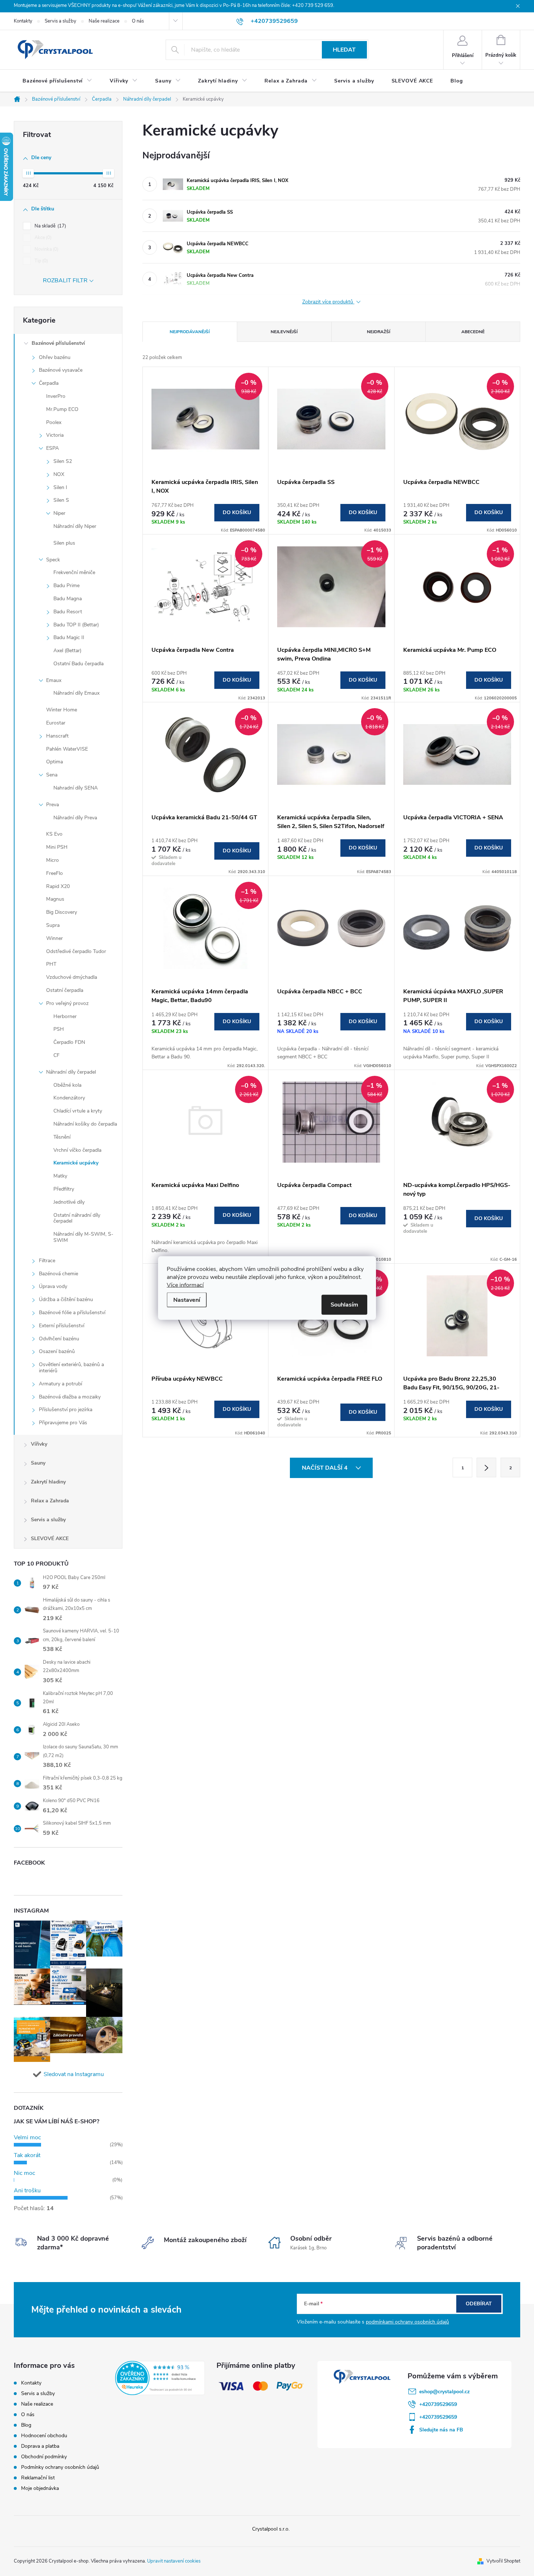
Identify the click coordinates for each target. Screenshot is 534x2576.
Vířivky (39, 1444)
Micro (52, 860)
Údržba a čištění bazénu (66, 1299)
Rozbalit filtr (65, 280)
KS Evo (54, 834)
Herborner (65, 1016)
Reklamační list (38, 2478)
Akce (42, 238)
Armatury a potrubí (60, 1384)
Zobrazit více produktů (328, 302)
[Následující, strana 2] (486, 1467)
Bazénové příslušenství (58, 343)
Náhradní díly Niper (75, 526)
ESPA (52, 448)
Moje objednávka (40, 2488)
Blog (26, 2425)
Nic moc (25, 2173)
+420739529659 (438, 2404)
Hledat (344, 50)
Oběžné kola (67, 1085)
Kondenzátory (69, 1098)
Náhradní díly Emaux (76, 693)
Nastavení (187, 1300)
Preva (52, 805)
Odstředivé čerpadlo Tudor (76, 951)
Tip (41, 261)
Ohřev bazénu (55, 357)
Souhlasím (344, 1305)
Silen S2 (63, 461)
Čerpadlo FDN (69, 1042)
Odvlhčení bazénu (59, 1339)
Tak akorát (27, 2155)
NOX (59, 474)
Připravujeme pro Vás (63, 1423)
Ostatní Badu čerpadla (78, 664)
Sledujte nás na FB (441, 2430)
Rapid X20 (58, 886)
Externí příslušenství (62, 1326)
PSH (59, 1029)
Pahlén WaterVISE (67, 749)
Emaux (54, 680)
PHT (51, 964)
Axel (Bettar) (67, 651)
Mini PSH (57, 847)
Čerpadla (49, 383)
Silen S (61, 500)
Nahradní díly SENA (76, 788)
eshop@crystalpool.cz (444, 2392)
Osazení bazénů (57, 1351)
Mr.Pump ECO (62, 409)
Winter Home (62, 710)
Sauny (38, 1463)
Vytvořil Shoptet (503, 2561)
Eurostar (56, 723)
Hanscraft (57, 736)
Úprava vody (53, 1286)
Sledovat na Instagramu (74, 2074)
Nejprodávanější (190, 332)
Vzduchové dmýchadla (72, 977)
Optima (54, 762)
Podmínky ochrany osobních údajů (60, 2467)
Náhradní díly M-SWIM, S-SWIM (83, 1237)
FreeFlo (54, 873)
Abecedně (473, 332)
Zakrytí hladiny (48, 1482)
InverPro (56, 396)
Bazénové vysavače (61, 370)
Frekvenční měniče (74, 572)
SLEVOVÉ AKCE (50, 1539)
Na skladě (50, 226)
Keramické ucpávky (76, 1163)
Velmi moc (27, 2137)
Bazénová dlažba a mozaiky (70, 1397)
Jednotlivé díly (69, 1202)
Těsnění (62, 1137)
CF (56, 1055)
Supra (53, 925)
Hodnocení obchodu (44, 2436)
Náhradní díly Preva (75, 818)
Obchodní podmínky (44, 2457)
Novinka (46, 249)
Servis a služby (60, 21)
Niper (59, 513)
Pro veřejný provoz (67, 1003)
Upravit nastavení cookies (174, 2561)
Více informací (185, 1285)
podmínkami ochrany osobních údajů (407, 2322)
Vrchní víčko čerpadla (77, 1150)
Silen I (60, 487)
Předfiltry (64, 1189)
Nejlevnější (284, 332)
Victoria (55, 435)
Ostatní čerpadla (65, 990)
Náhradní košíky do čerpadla (85, 1124)
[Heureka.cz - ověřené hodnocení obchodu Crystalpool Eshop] (160, 2378)
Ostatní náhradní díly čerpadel (77, 1218)
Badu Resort (68, 612)
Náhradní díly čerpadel (71, 1072)
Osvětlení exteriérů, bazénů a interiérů (71, 1368)
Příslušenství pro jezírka (66, 1410)
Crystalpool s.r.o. (271, 2529)
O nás (138, 21)
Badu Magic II (69, 637)
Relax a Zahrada (50, 1501)
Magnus (55, 899)
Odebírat (479, 2304)
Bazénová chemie (58, 1274)
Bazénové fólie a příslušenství (72, 1313)
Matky (60, 1176)
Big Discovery (62, 912)
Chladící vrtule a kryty (78, 1111)
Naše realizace (104, 21)
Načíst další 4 (325, 1468)
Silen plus (64, 543)
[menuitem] (57, 81)
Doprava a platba (40, 2446)
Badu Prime (66, 586)
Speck (53, 560)
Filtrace (47, 1261)
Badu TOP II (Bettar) (76, 625)
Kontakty (23, 21)
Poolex (54, 422)
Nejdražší (379, 332)
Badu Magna (68, 599)
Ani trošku (27, 2191)
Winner (54, 938)
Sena (52, 775)
